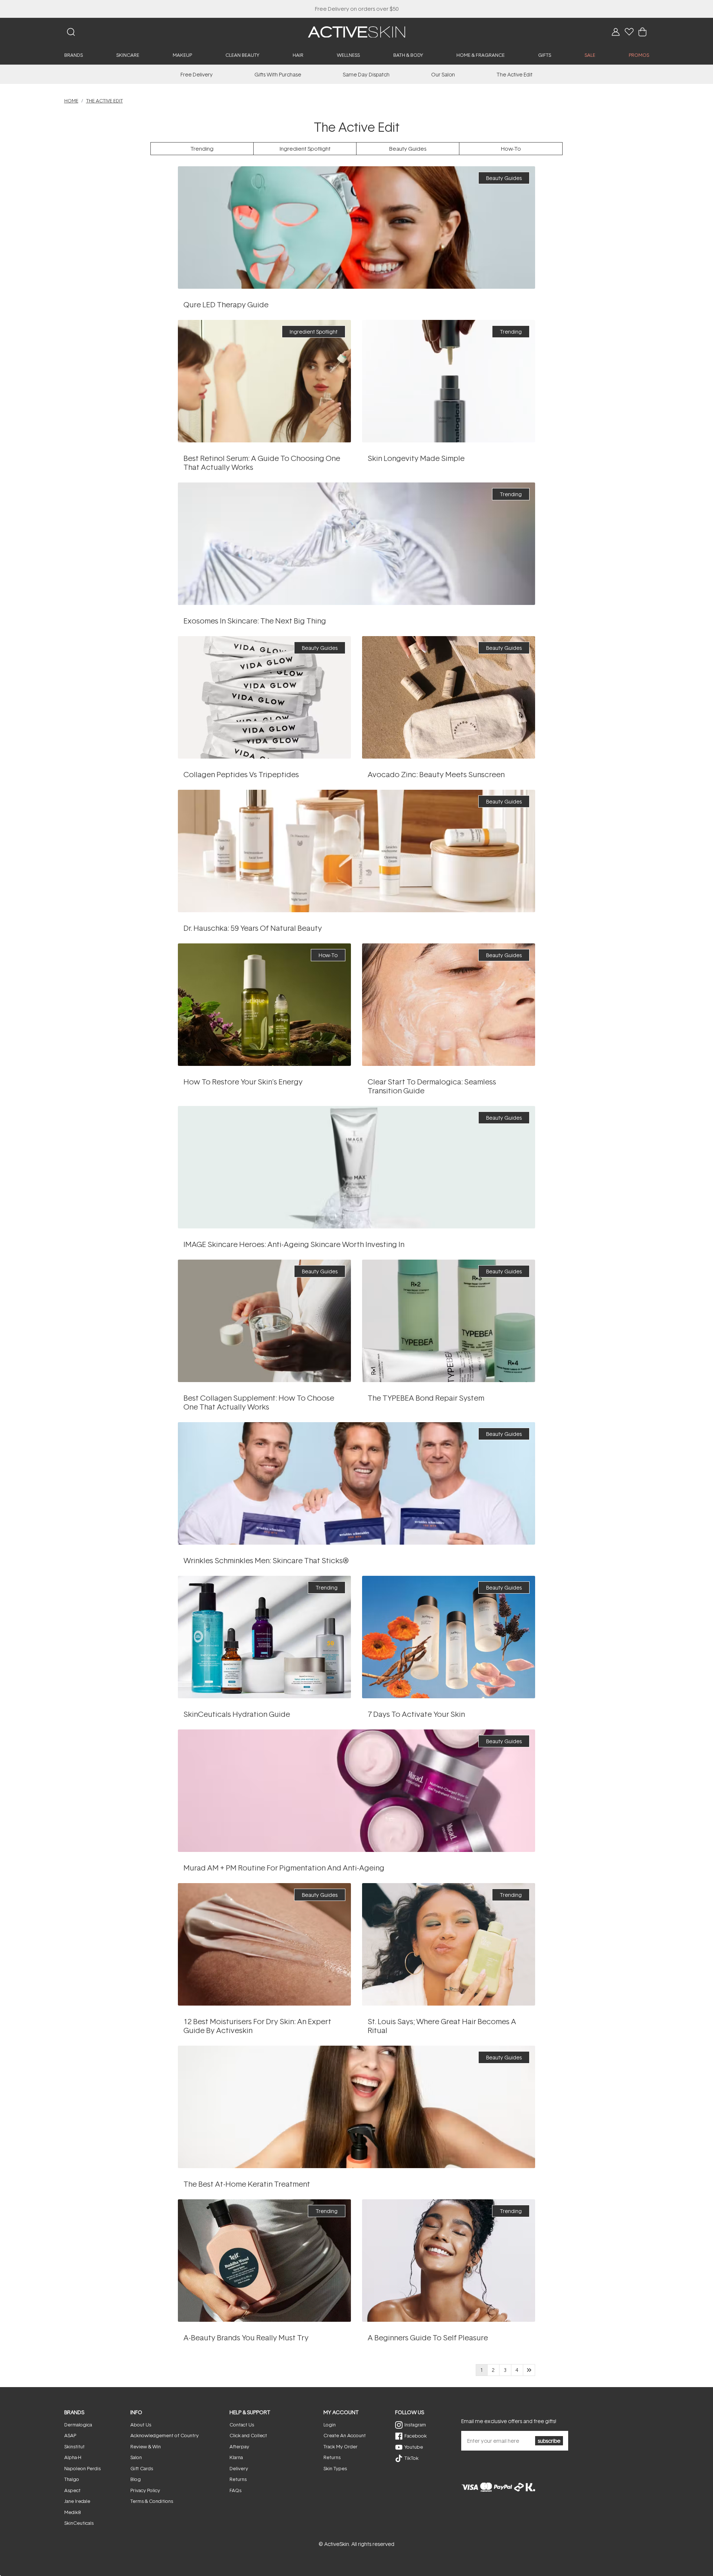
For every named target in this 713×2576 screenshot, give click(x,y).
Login (330, 2425)
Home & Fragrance (481, 55)
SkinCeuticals (79, 2523)
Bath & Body (408, 55)
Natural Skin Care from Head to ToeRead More (356, 851)
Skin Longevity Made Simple (416, 458)
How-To (511, 149)
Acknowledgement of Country (165, 2435)
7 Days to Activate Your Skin (416, 1714)
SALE (590, 55)
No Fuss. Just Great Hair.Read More (449, 1944)
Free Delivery (197, 74)
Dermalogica (78, 2425)
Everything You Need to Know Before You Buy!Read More (356, 227)
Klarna (236, 2457)
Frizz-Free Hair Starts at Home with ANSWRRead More (356, 2107)
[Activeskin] (356, 31)
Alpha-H (73, 2457)
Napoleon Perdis (82, 2468)
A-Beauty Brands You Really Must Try (246, 2337)
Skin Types (335, 2468)
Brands (74, 55)
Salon (136, 2457)
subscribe (549, 2441)
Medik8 (72, 2512)
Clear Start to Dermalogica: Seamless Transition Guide (432, 1086)
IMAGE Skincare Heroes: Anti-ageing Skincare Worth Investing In (294, 1244)
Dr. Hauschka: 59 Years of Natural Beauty (253, 928)
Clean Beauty (242, 55)
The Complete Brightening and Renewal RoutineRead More (357, 1791)
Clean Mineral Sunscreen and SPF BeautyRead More (449, 697)
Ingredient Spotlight (305, 149)
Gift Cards (142, 2468)
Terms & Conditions (152, 2501)
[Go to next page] (529, 2370)
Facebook (416, 2436)
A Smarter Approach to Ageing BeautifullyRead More (448, 381)
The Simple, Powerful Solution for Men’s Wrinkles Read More (356, 1483)
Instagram (415, 2425)
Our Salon (443, 74)
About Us (141, 2425)
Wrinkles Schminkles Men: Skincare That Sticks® (266, 1560)
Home (71, 101)
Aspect (72, 2490)
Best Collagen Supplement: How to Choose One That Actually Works (259, 1402)
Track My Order (341, 2446)
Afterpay (239, 2446)
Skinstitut (74, 2446)
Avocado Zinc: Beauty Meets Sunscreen (436, 774)
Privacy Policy (145, 2490)
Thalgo (72, 2479)
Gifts (545, 55)
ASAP (70, 2435)
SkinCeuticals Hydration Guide (237, 1714)
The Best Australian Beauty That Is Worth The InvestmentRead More (264, 2260)
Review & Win (146, 2446)
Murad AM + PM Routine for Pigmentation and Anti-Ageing (284, 1868)
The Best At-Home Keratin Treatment (247, 2184)
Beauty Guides (408, 149)
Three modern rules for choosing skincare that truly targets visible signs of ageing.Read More (357, 1167)
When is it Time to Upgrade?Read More (264, 697)
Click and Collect (248, 2435)
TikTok (411, 2458)
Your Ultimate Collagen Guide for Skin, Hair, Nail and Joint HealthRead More (264, 1321)
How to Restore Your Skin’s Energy (243, 1081)
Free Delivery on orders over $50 (357, 9)
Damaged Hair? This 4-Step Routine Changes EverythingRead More (449, 1321)
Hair (298, 55)
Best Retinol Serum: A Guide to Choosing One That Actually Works (262, 462)
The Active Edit (515, 74)
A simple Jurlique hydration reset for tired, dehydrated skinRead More (448, 1637)
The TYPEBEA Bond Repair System (426, 1398)
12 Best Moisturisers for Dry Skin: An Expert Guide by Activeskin (257, 2026)
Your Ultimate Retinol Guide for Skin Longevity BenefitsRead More (264, 381)
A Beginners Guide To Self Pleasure (428, 2337)
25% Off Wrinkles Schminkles (357, 9)
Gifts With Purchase (278, 74)
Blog (136, 2479)
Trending (202, 149)
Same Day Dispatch (366, 74)
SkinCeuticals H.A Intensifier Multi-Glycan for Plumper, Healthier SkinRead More (264, 1637)
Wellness (348, 55)
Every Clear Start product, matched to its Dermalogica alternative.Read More (449, 1004)
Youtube (414, 2447)
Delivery (239, 2468)
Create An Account (345, 2435)
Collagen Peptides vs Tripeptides (241, 774)
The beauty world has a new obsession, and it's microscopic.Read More (356, 544)
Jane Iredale (77, 2501)
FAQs (235, 2490)
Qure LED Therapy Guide (226, 304)
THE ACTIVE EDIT (105, 101)
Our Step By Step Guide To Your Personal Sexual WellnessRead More (449, 2260)
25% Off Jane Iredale (356, 9)
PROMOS (639, 55)
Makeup (182, 55)
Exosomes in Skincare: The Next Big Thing (255, 621)
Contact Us (242, 2425)
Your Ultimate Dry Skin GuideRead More (264, 1944)
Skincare (128, 55)
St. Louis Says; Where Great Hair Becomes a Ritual (442, 2026)
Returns (238, 2479)
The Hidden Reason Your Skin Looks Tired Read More (264, 1004)
